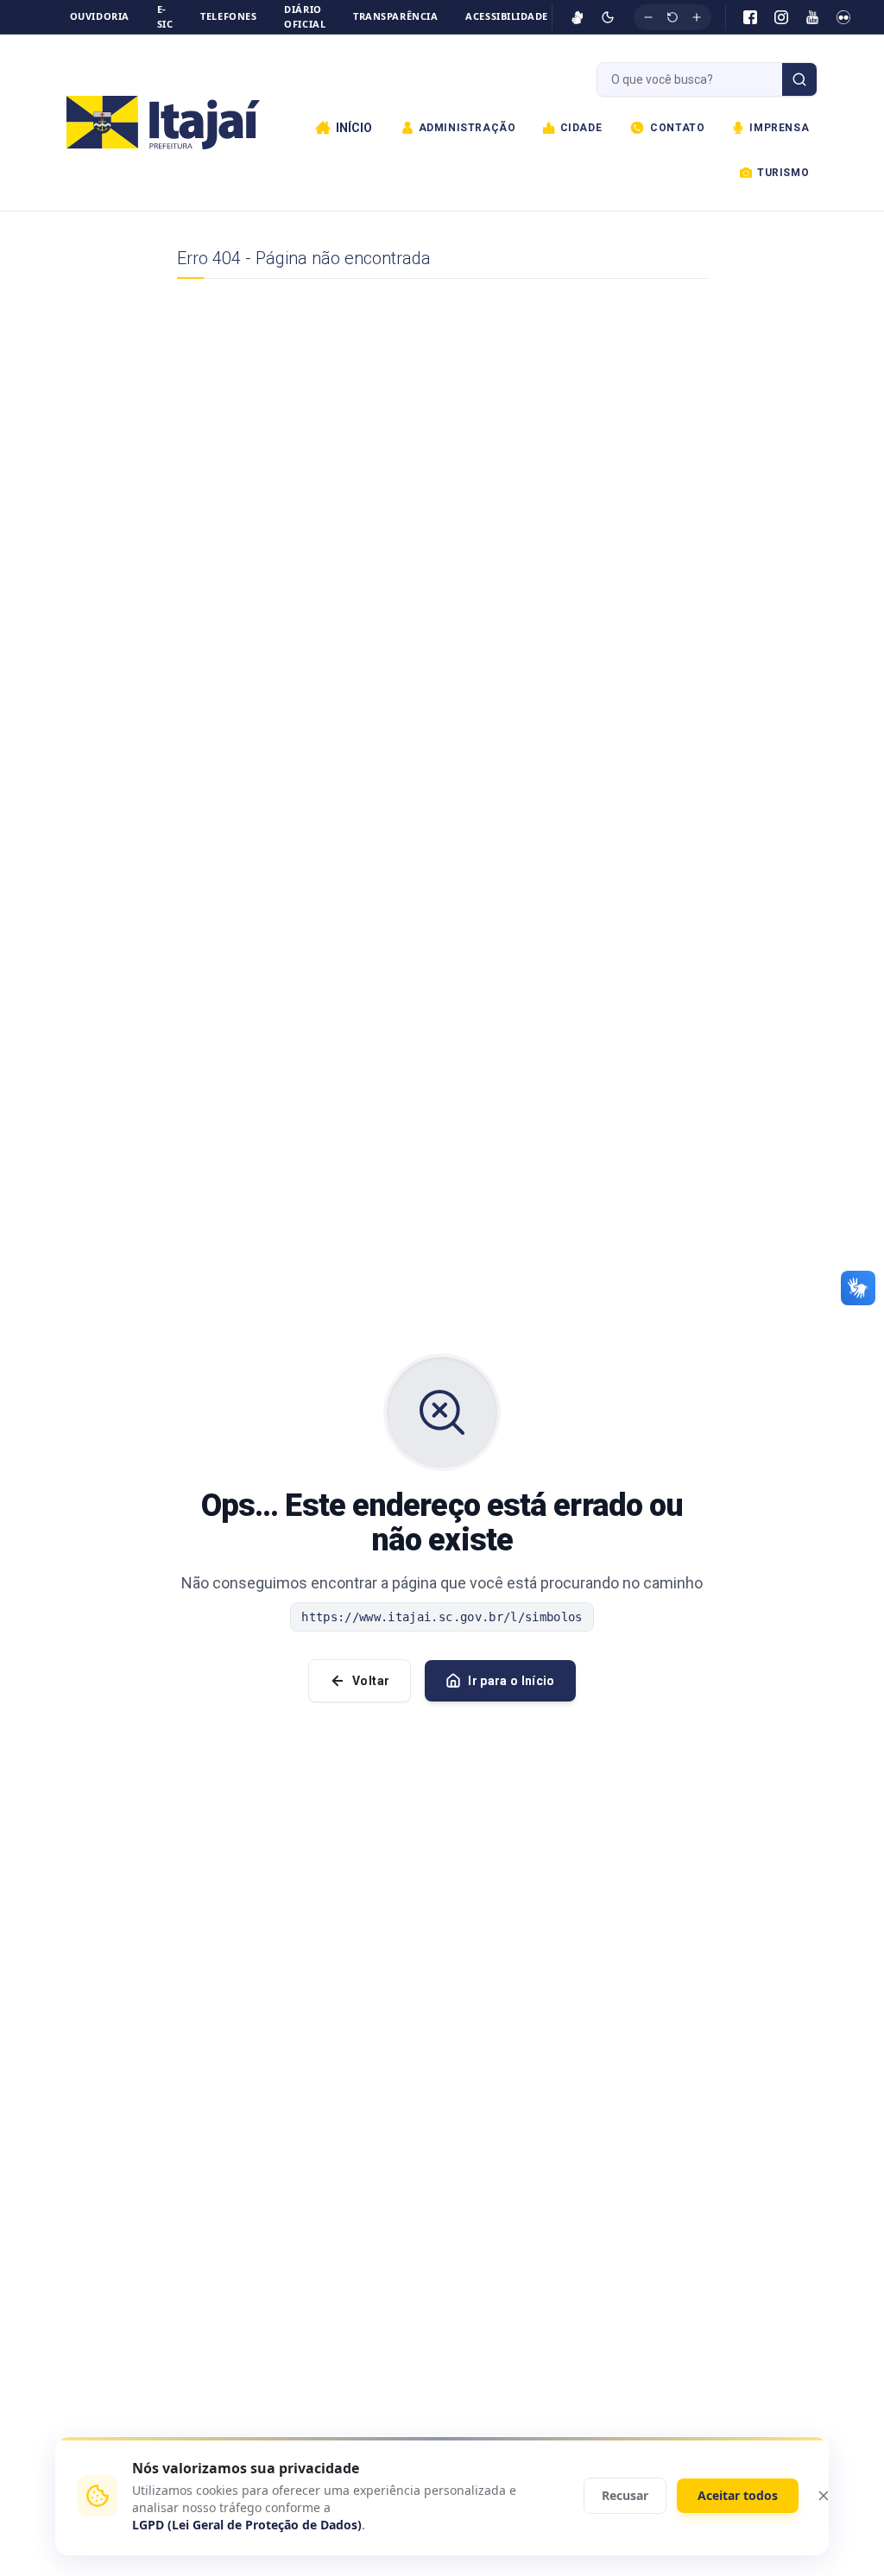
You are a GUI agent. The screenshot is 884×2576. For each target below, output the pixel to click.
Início (354, 128)
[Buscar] (799, 79)
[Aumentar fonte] (697, 17)
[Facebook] (750, 17)
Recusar (625, 2495)
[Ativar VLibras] (578, 17)
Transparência (395, 16)
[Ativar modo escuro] (608, 17)
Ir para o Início (511, 1681)
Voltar (371, 1681)
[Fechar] (824, 2496)
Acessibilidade (507, 16)
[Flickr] (843, 17)
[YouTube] (812, 17)
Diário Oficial (305, 16)
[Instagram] (781, 17)
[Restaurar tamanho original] (672, 17)
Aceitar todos (738, 2495)
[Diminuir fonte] (648, 17)
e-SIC (165, 16)
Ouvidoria (100, 16)
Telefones (228, 16)
